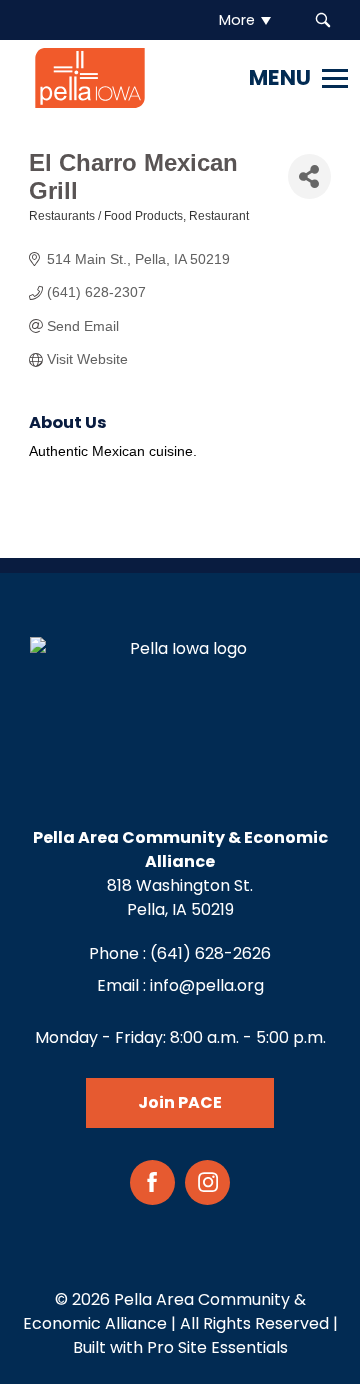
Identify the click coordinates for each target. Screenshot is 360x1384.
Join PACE (180, 1102)
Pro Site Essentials (217, 1347)
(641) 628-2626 (210, 953)
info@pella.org (207, 985)
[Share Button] (309, 176)
